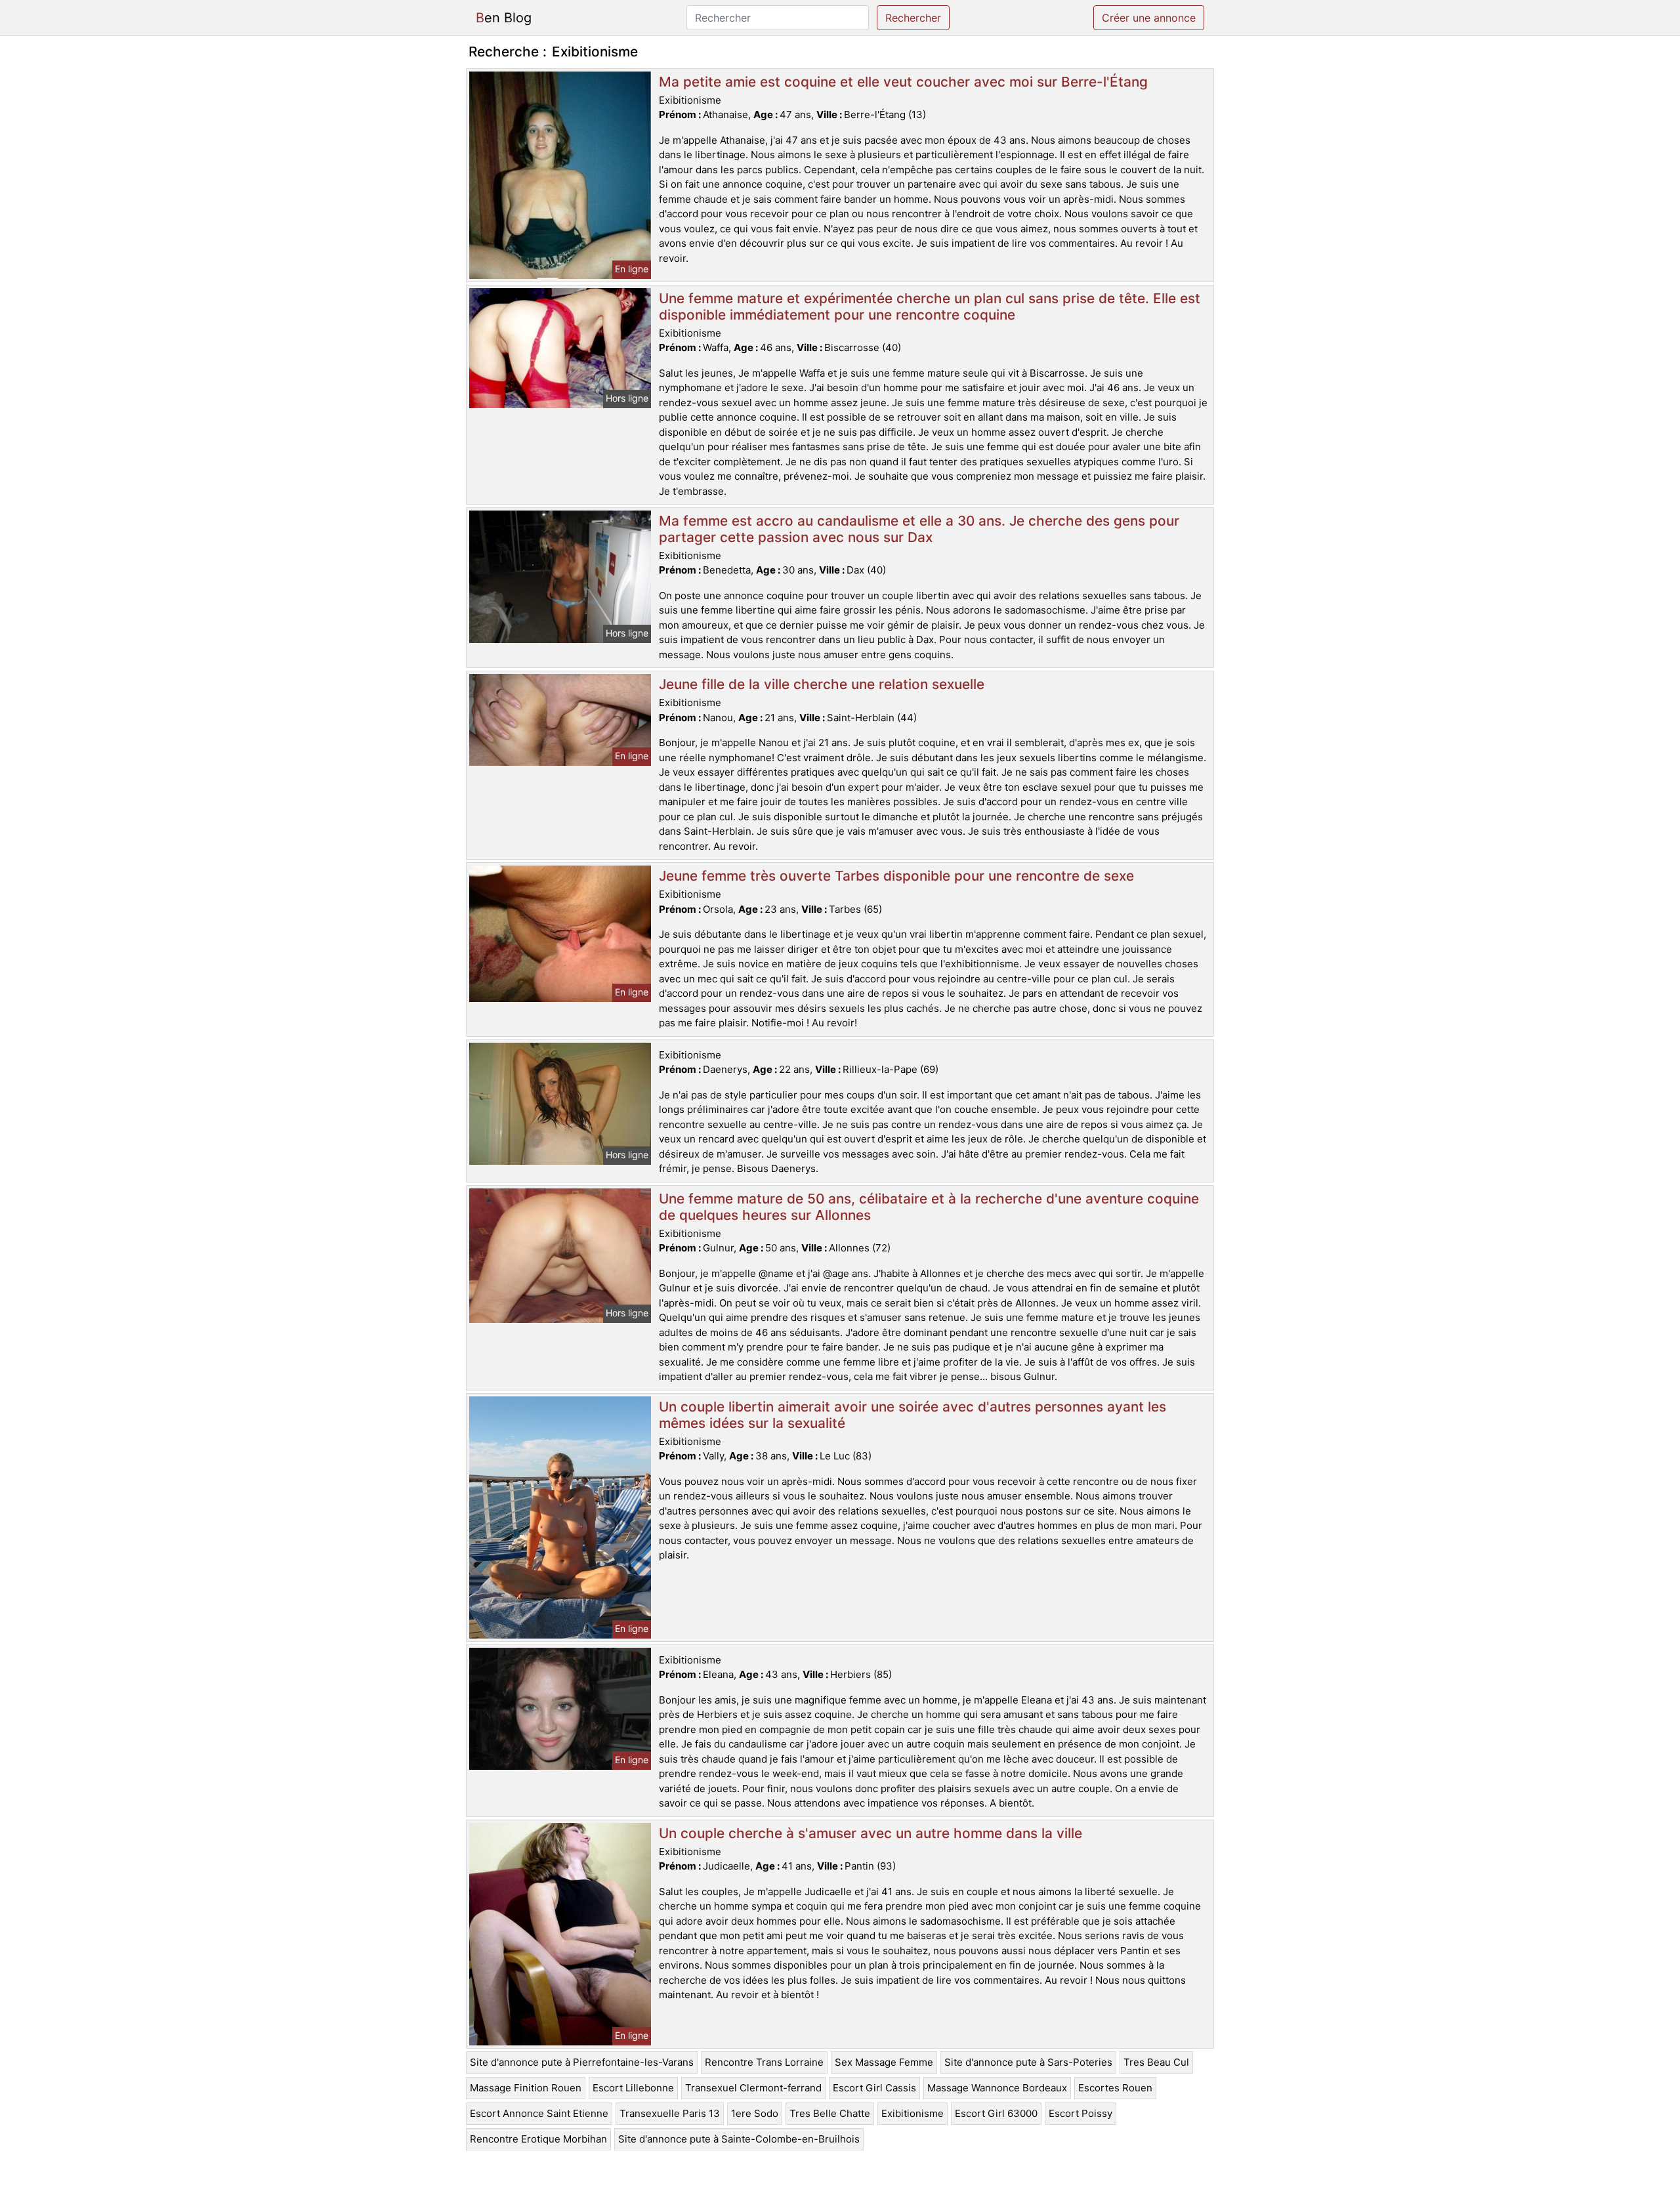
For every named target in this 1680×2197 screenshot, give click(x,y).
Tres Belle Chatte (830, 2113)
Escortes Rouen (1115, 2088)
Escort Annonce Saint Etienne (539, 2113)
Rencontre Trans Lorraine (764, 2062)
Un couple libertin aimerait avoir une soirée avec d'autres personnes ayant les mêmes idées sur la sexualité (913, 1415)
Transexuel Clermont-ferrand (753, 2088)
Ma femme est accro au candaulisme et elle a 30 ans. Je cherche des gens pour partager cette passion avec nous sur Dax (919, 529)
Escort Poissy (1081, 2113)
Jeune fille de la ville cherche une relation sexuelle (822, 684)
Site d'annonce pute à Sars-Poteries (1028, 2062)
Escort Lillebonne (633, 2088)
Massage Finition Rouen (526, 2088)
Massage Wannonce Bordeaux (997, 2088)
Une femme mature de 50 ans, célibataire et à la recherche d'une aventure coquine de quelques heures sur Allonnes (929, 1207)
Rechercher (913, 18)
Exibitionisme (913, 2113)
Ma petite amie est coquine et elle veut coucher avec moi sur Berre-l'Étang (903, 82)
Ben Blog (504, 18)
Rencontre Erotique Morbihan (538, 2139)
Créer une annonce (1149, 18)
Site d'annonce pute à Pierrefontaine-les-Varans (582, 2062)
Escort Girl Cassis (874, 2088)
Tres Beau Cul (1156, 2062)
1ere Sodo (755, 2113)
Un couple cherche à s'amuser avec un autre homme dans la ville (871, 1833)
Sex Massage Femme (884, 2062)
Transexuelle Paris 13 (670, 2113)
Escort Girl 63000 (996, 2113)
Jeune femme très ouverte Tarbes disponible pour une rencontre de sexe (896, 876)
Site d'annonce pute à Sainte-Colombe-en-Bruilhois (739, 2139)
